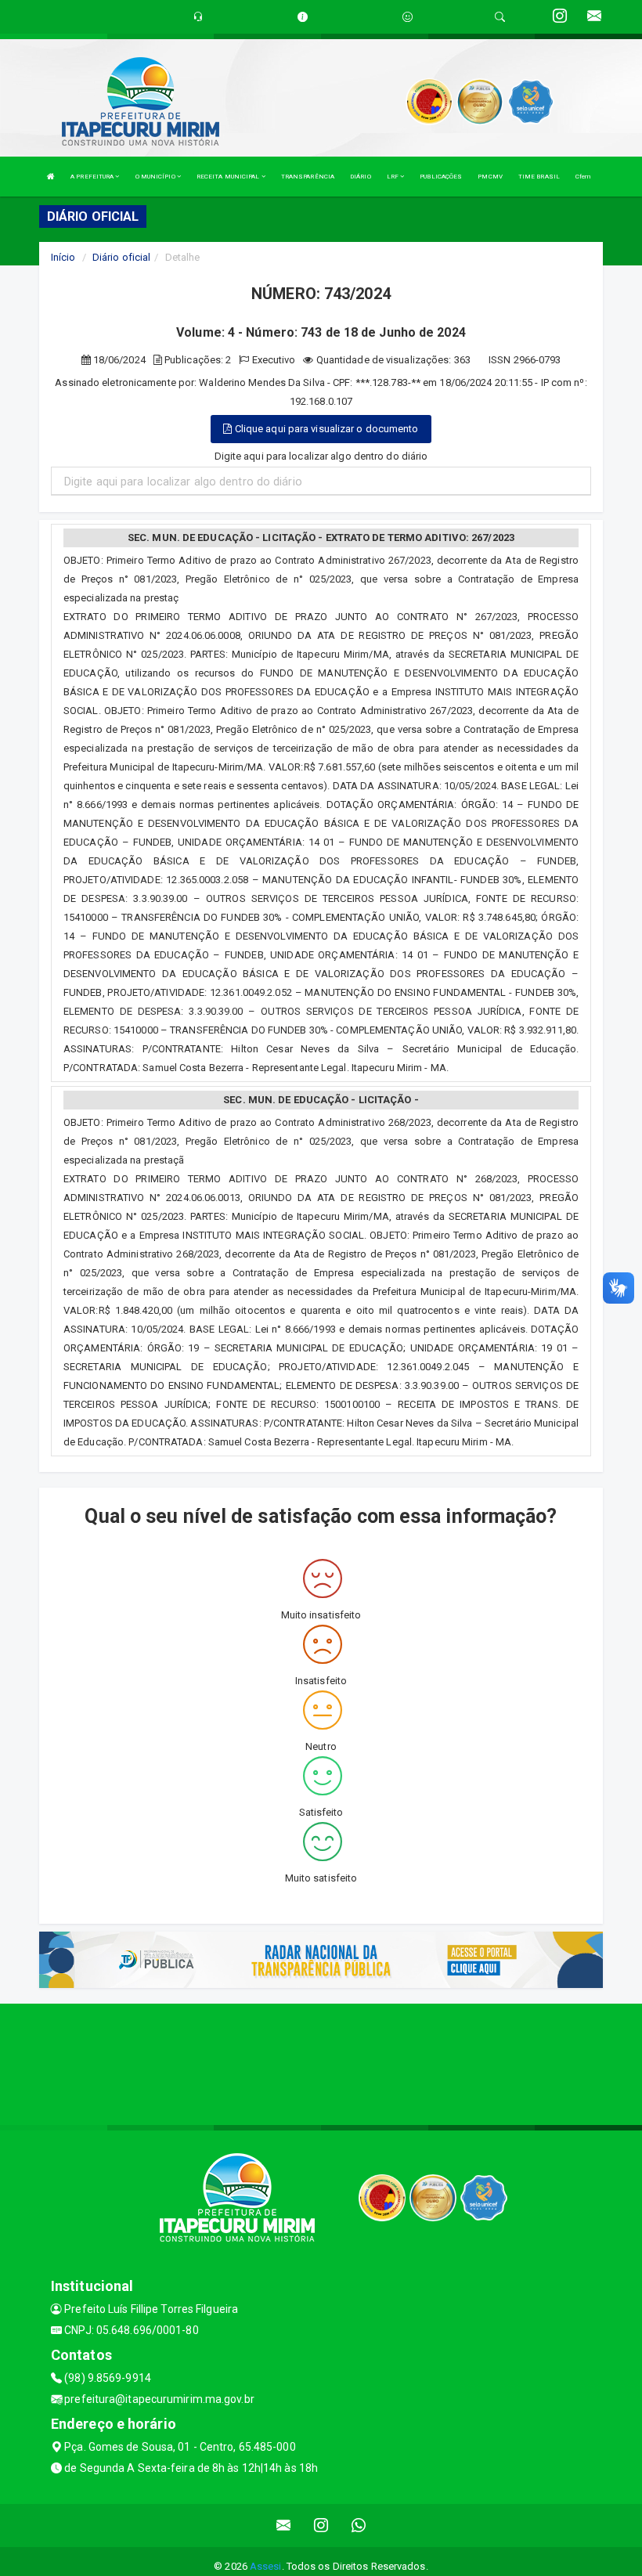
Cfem (583, 177)
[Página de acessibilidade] (408, 17)
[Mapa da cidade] (321, 2062)
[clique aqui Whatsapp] (359, 2525)
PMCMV (490, 177)
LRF (393, 177)
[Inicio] (51, 177)
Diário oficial (121, 257)
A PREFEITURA (93, 177)
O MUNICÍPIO (156, 177)
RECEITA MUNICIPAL (229, 177)
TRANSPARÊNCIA (308, 177)
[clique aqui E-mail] (284, 2525)
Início (63, 257)
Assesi (266, 2566)
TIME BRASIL (539, 177)
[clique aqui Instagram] (321, 2525)
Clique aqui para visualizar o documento (326, 429)
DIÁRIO (361, 177)
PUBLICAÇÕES (441, 177)
